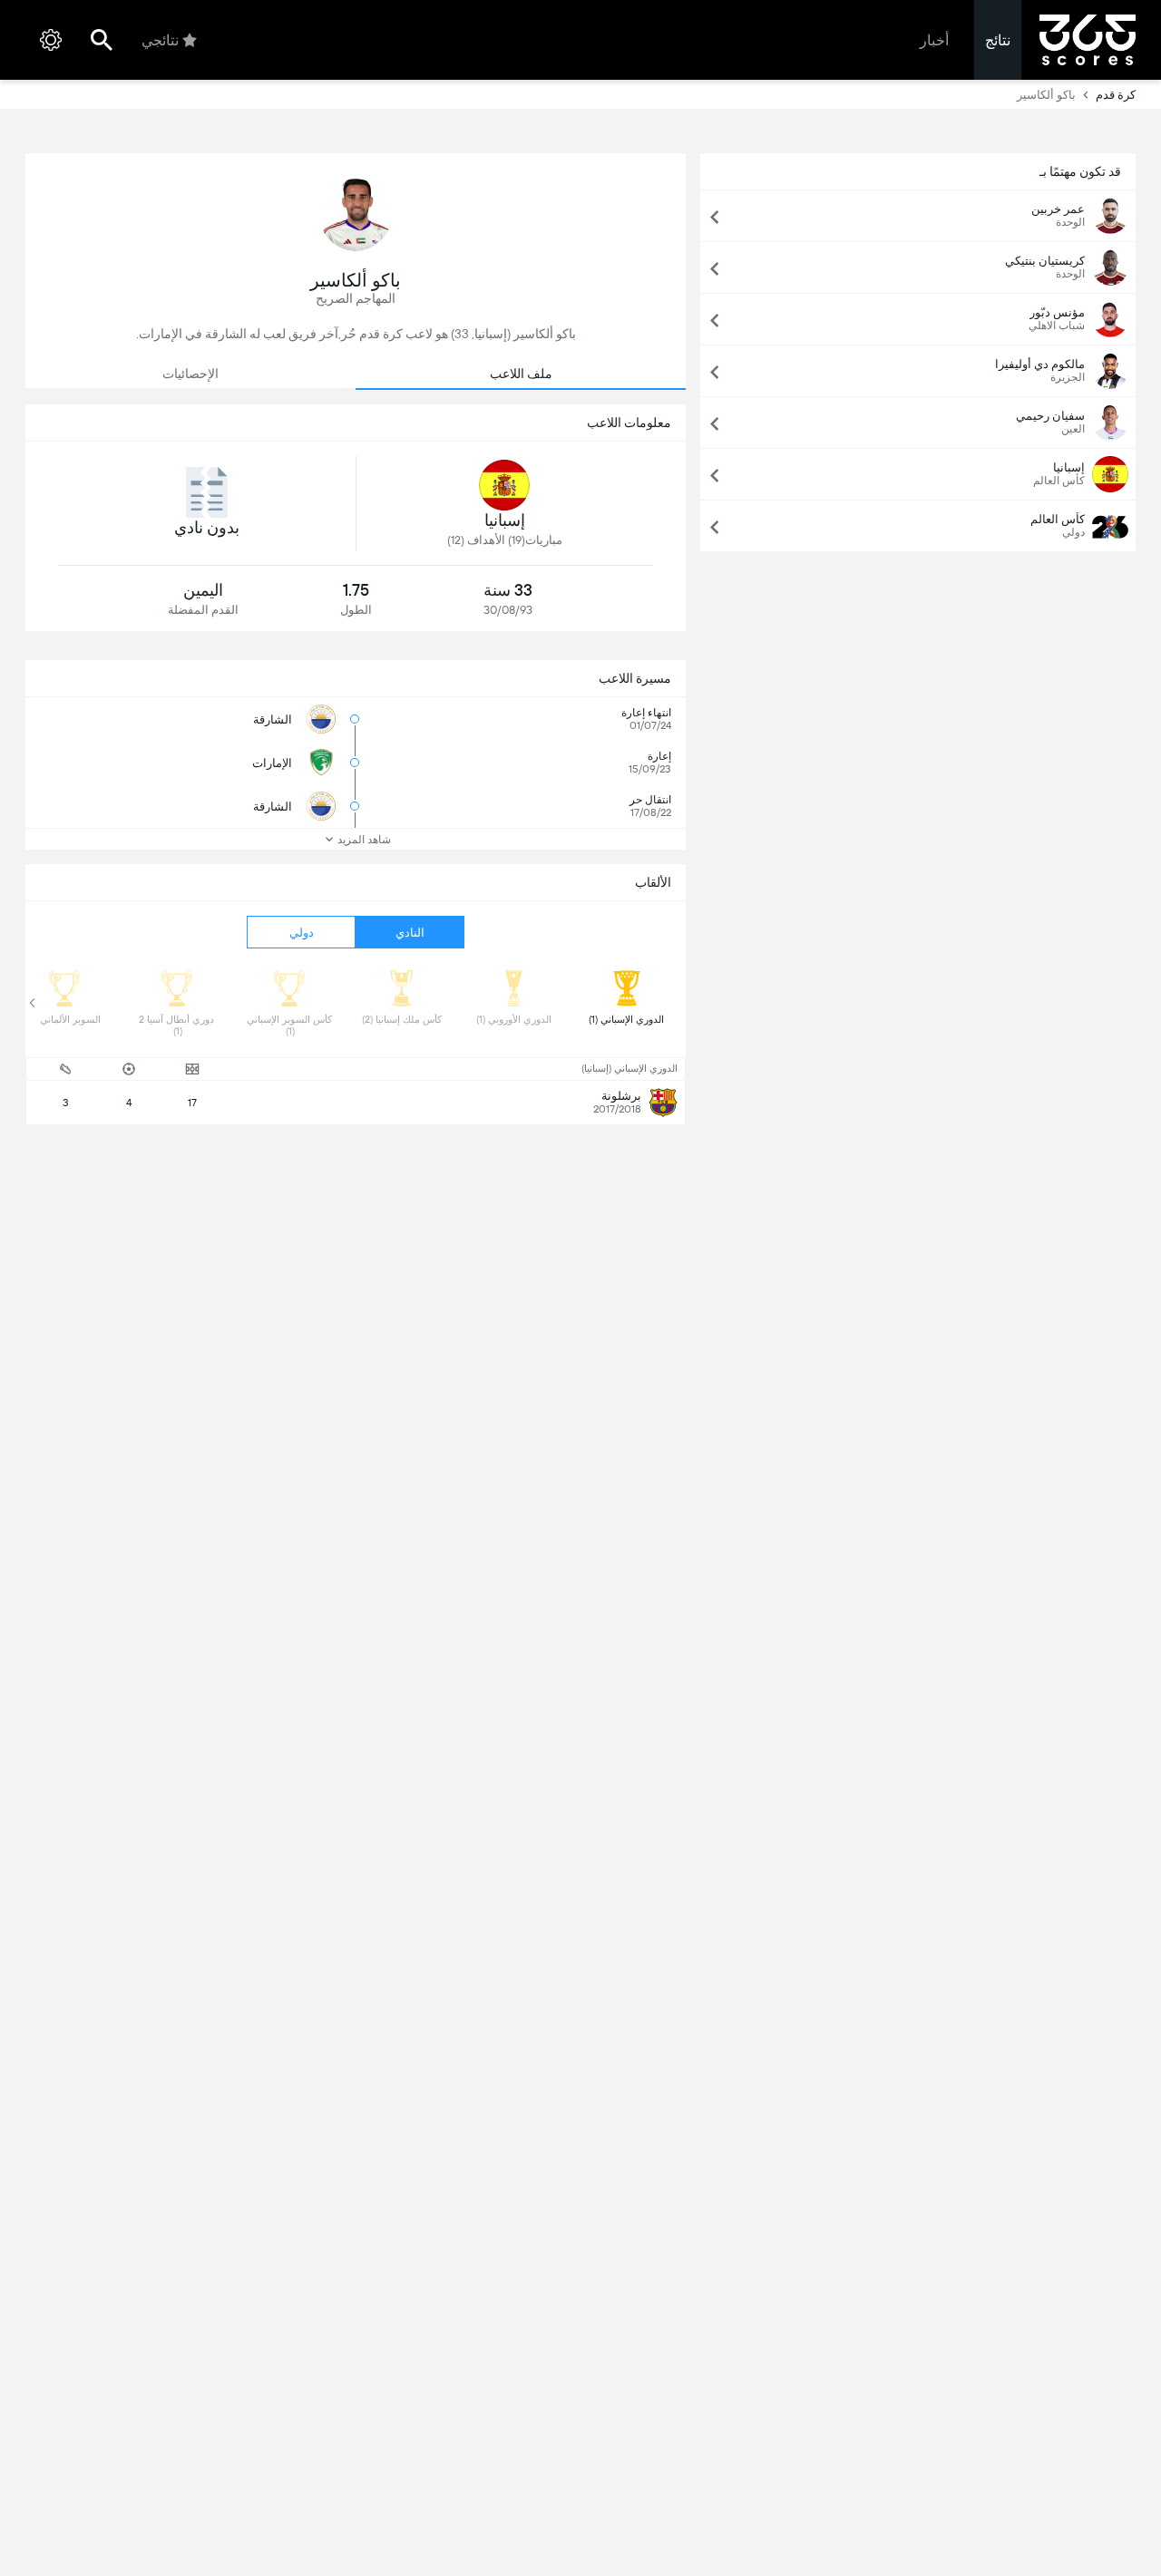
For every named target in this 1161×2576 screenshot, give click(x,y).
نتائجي (160, 40)
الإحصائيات (190, 374)
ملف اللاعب (521, 374)
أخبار (934, 40)
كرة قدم (1116, 95)
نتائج (998, 40)
